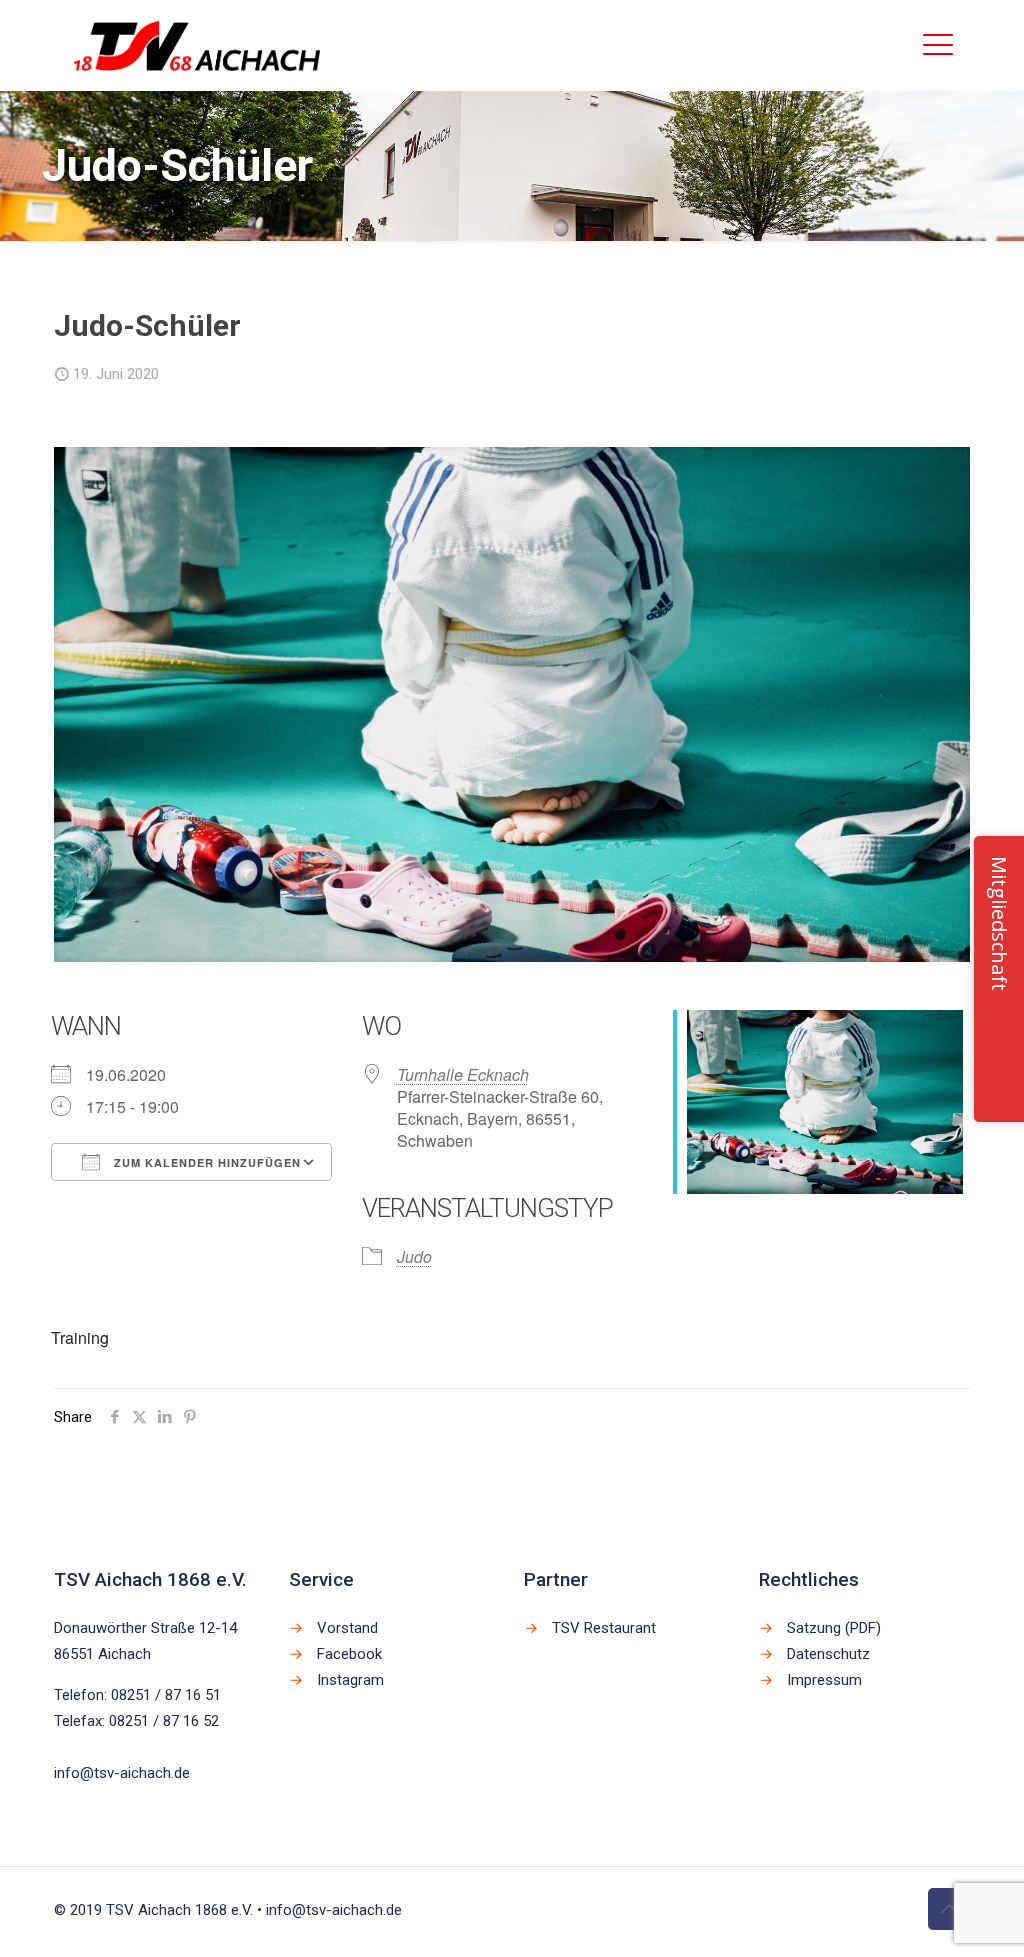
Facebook (349, 1654)
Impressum (824, 1680)
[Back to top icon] (949, 1909)
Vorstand (347, 1628)
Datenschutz (828, 1654)
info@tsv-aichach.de (122, 1773)
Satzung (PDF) (834, 1628)
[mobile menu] (938, 45)
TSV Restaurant (604, 1628)
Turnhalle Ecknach (463, 1074)
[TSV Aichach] (197, 45)
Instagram (350, 1680)
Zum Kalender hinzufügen (205, 1162)
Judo (414, 1256)
